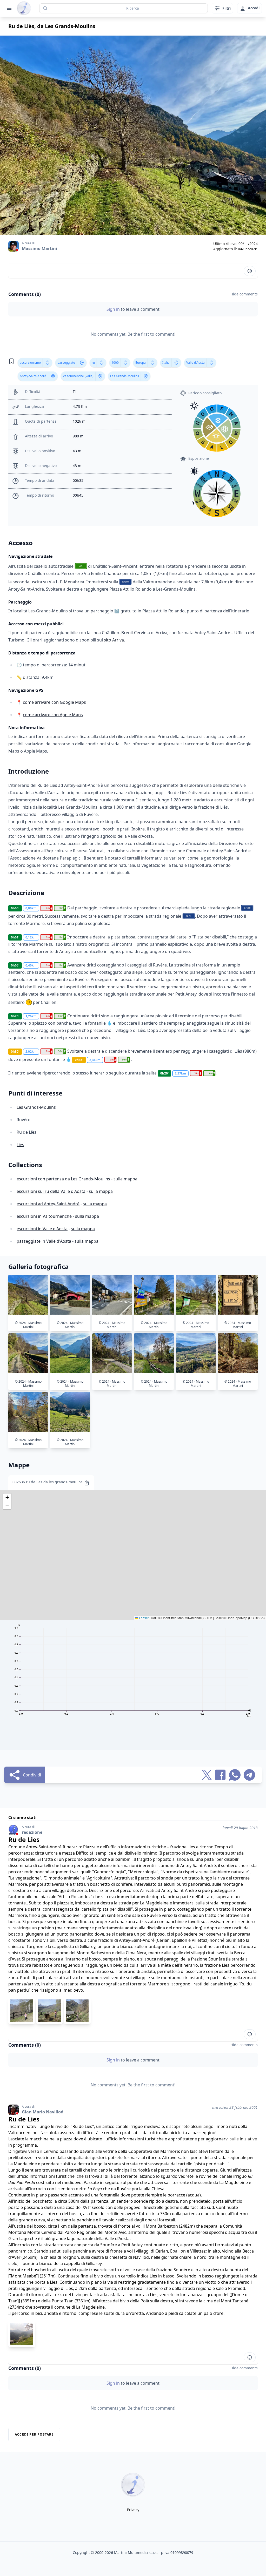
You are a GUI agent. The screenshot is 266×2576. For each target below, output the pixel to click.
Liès (20, 1145)
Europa (141, 363)
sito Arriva (114, 640)
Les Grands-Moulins (125, 376)
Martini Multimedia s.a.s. (136, 2553)
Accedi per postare (34, 2434)
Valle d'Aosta (195, 363)
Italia (166, 363)
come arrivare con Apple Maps (53, 715)
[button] (7, 1497)
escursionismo (30, 363)
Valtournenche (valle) (78, 376)
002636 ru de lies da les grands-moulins (48, 1482)
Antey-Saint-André (33, 376)
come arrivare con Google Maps (54, 702)
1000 (115, 363)
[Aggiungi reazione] (250, 271)
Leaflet (143, 1618)
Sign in (114, 309)
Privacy (133, 2510)
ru (93, 363)
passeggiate (66, 363)
